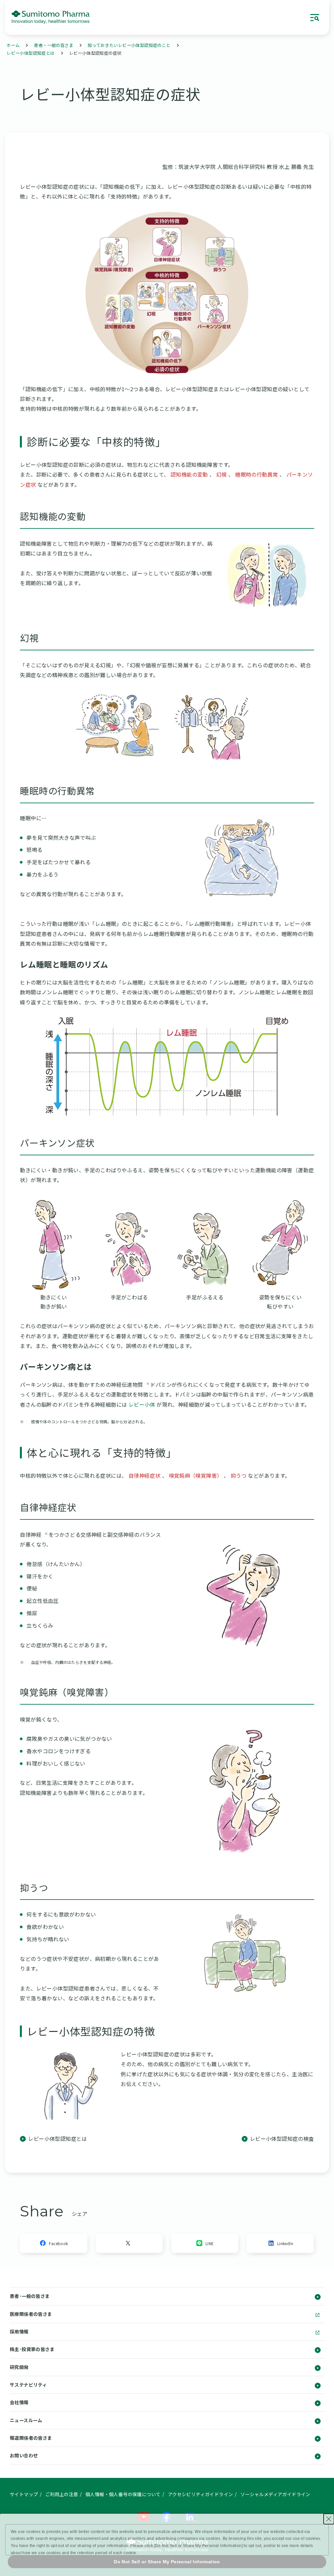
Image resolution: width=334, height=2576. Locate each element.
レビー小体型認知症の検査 (282, 2139)
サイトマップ (24, 2494)
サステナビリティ (28, 2385)
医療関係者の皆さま (31, 2314)
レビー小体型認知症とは (30, 53)
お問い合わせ (24, 2455)
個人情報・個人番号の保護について (123, 2494)
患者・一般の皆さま (54, 45)
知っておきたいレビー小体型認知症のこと (129, 45)
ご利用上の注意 (62, 2494)
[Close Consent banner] (329, 2519)
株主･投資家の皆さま (32, 2349)
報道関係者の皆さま (31, 2438)
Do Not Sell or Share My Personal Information (167, 2562)
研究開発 (19, 2367)
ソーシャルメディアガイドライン (275, 2494)
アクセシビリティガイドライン (201, 2494)
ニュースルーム (26, 2420)
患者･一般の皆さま (30, 2296)
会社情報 (19, 2402)
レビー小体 (143, 1404)
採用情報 (19, 2332)
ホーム (13, 45)
